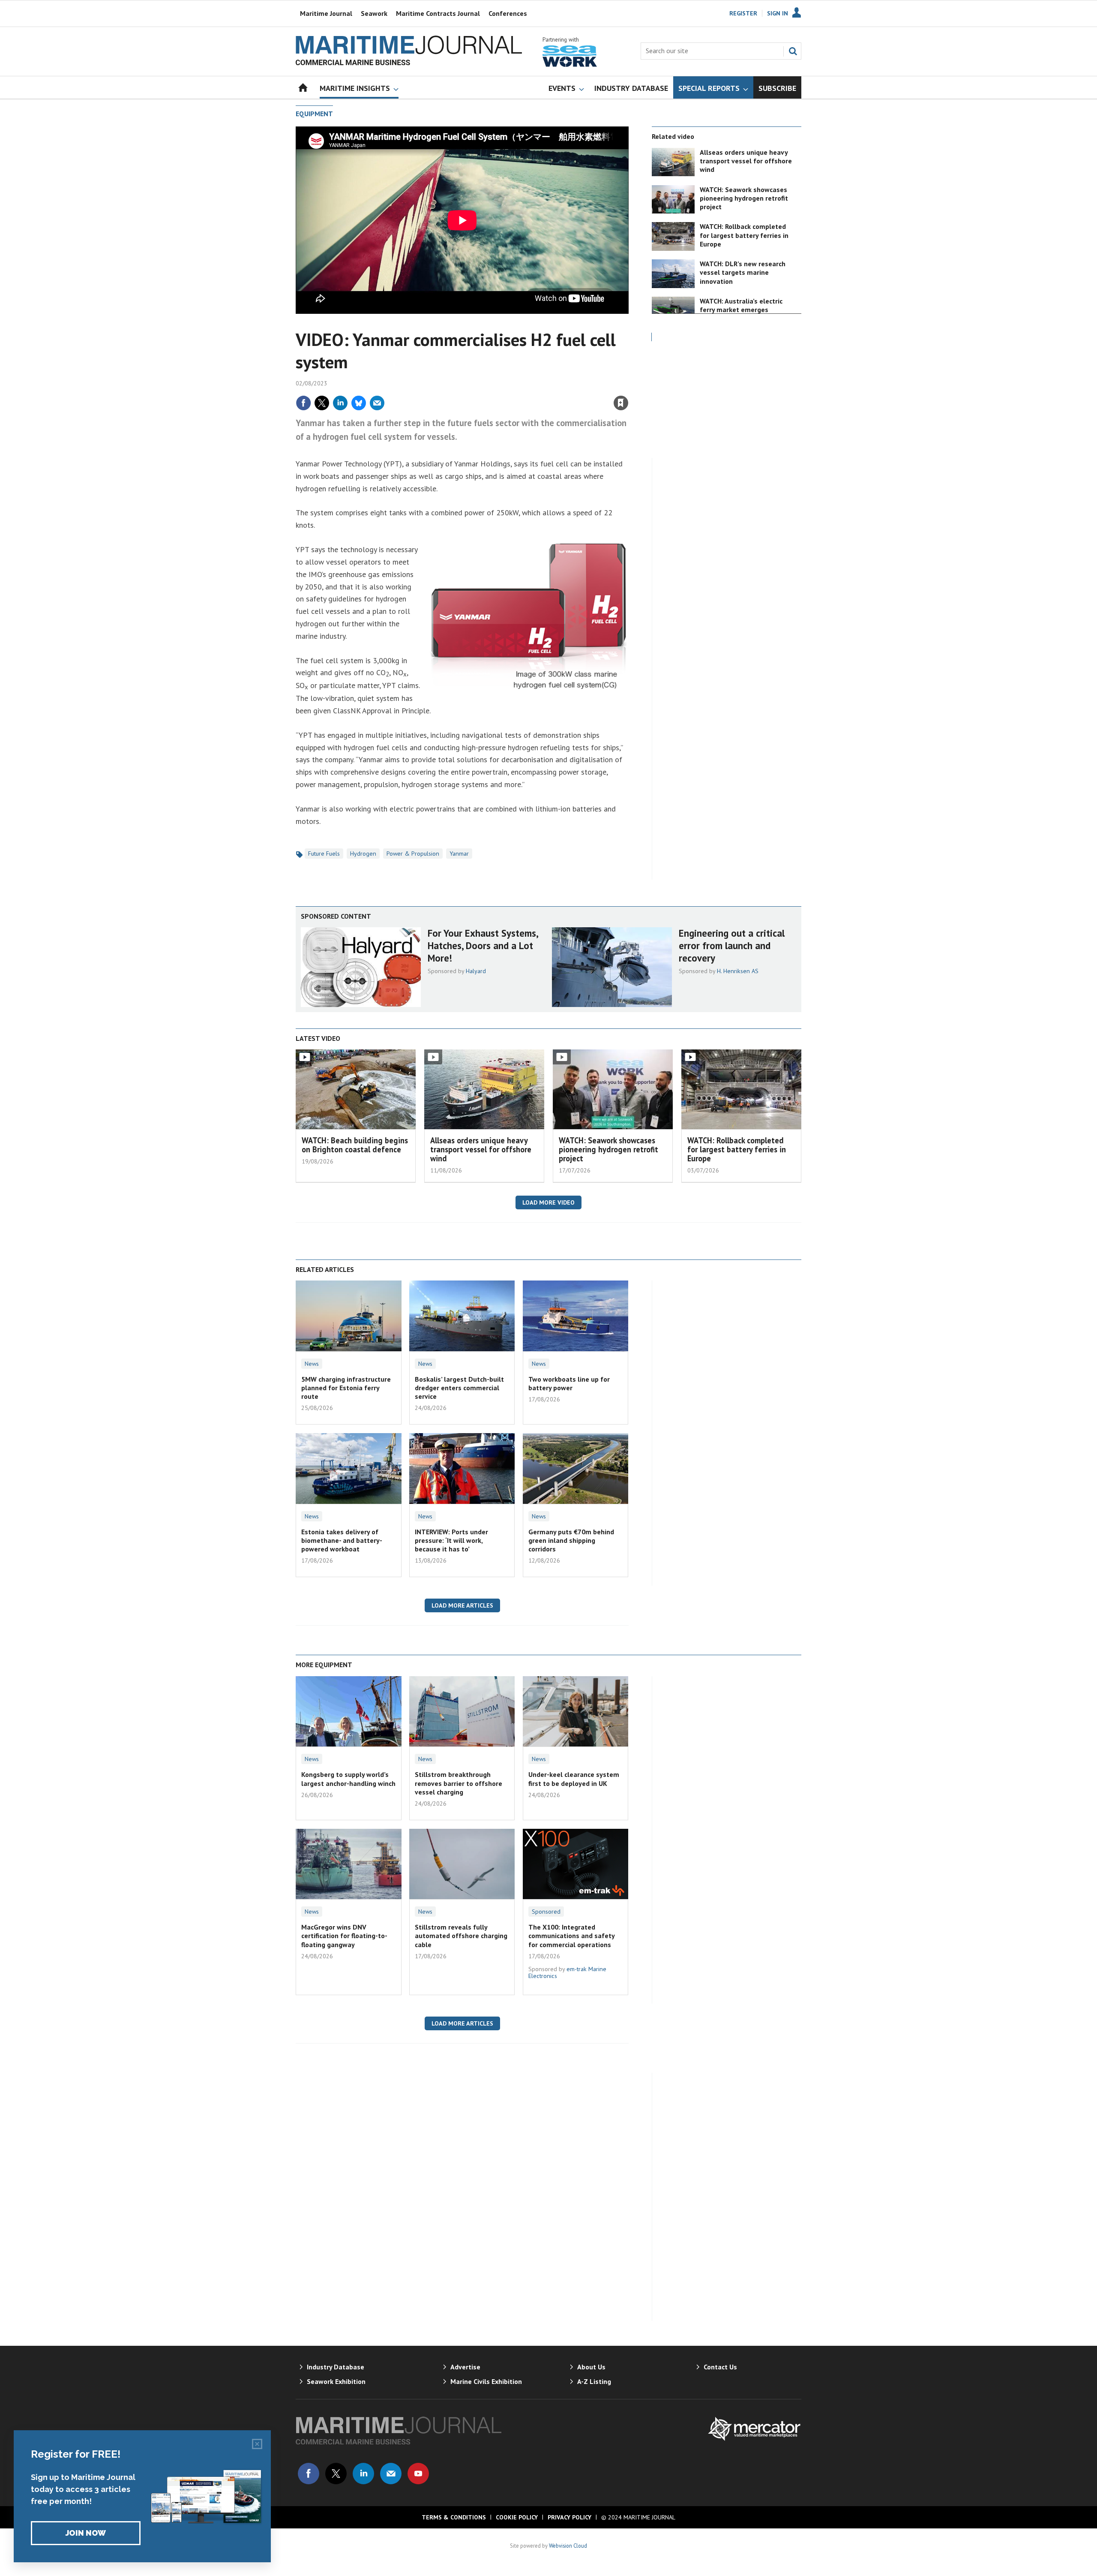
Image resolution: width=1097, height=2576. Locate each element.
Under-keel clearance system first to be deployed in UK (574, 1779)
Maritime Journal (326, 13)
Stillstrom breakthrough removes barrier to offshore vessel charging (459, 1783)
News (312, 1364)
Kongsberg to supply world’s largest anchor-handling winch (348, 1779)
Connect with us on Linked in (363, 2474)
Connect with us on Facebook (309, 2474)
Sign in (520, 384)
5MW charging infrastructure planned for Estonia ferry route (346, 1388)
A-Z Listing (594, 2381)
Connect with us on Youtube (418, 2474)
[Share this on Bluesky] (359, 403)
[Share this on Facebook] (303, 403)
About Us (591, 2367)
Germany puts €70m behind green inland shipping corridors (571, 1540)
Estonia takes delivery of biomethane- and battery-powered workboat (342, 1540)
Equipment (314, 114)
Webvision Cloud (568, 2546)
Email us (391, 2474)
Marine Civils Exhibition (486, 2381)
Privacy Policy (569, 2517)
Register (743, 13)
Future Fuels (324, 854)
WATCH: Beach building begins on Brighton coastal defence (355, 1145)
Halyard (476, 971)
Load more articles (462, 1605)
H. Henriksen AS (738, 971)
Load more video (548, 1202)
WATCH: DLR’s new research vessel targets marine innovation (743, 272)
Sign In (778, 13)
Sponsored (546, 1912)
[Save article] (621, 403)
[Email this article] (377, 403)
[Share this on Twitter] (322, 403)
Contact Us (720, 2367)
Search (793, 51)
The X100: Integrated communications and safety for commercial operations (571, 1936)
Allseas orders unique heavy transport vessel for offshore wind (746, 161)
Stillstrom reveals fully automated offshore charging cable (461, 1936)
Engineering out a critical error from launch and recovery (732, 945)
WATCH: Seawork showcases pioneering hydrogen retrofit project (744, 198)
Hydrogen (363, 854)
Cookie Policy (517, 2517)
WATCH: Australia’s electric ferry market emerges (741, 305)
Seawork (374, 13)
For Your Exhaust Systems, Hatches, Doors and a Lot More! (483, 945)
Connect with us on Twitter (336, 2474)
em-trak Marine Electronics (567, 1972)
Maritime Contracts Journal (438, 13)
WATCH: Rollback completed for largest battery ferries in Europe (744, 235)
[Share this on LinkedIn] (340, 403)
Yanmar (459, 854)
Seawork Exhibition (336, 2381)
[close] (628, 384)
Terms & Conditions (454, 2517)
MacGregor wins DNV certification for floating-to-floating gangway (344, 1936)
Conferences (508, 13)
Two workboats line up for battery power (569, 1383)
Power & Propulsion (413, 854)
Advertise (465, 2367)
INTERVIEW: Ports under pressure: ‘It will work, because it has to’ (451, 1540)
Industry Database (336, 2367)
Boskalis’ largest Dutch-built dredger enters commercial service (459, 1388)
